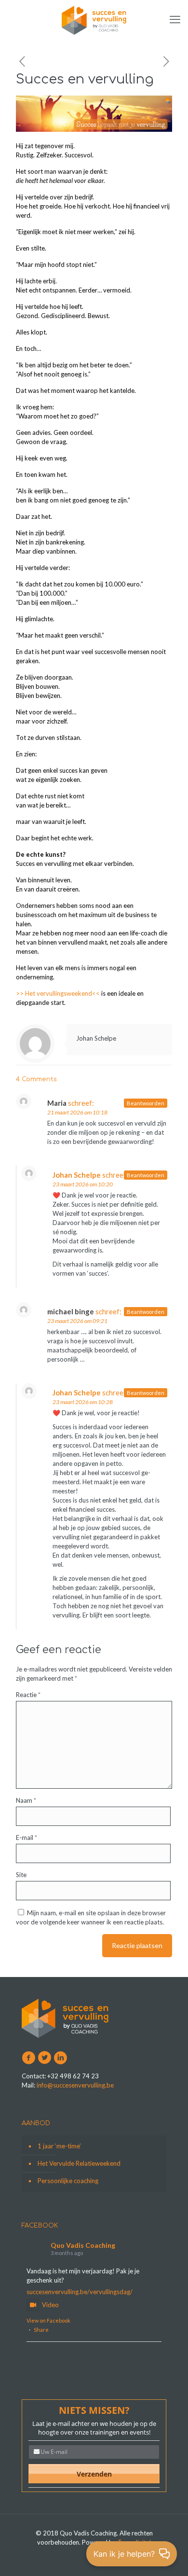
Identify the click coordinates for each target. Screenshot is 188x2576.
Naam (26, 1800)
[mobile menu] (175, 19)
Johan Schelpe (96, 1038)
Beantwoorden (146, 1103)
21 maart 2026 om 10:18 (77, 1112)
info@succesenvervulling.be (75, 2085)
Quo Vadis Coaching (83, 2245)
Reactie (28, 1695)
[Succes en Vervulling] (94, 19)
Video (50, 2305)
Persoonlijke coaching (68, 2181)
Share (41, 2330)
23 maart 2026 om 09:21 (77, 1321)
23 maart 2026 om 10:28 (83, 1402)
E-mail (27, 1838)
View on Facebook (48, 2320)
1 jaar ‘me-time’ (59, 2146)
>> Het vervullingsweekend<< (58, 993)
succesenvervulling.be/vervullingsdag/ (80, 2292)
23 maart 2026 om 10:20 (83, 1184)
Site (21, 1875)
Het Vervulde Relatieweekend (79, 2163)
